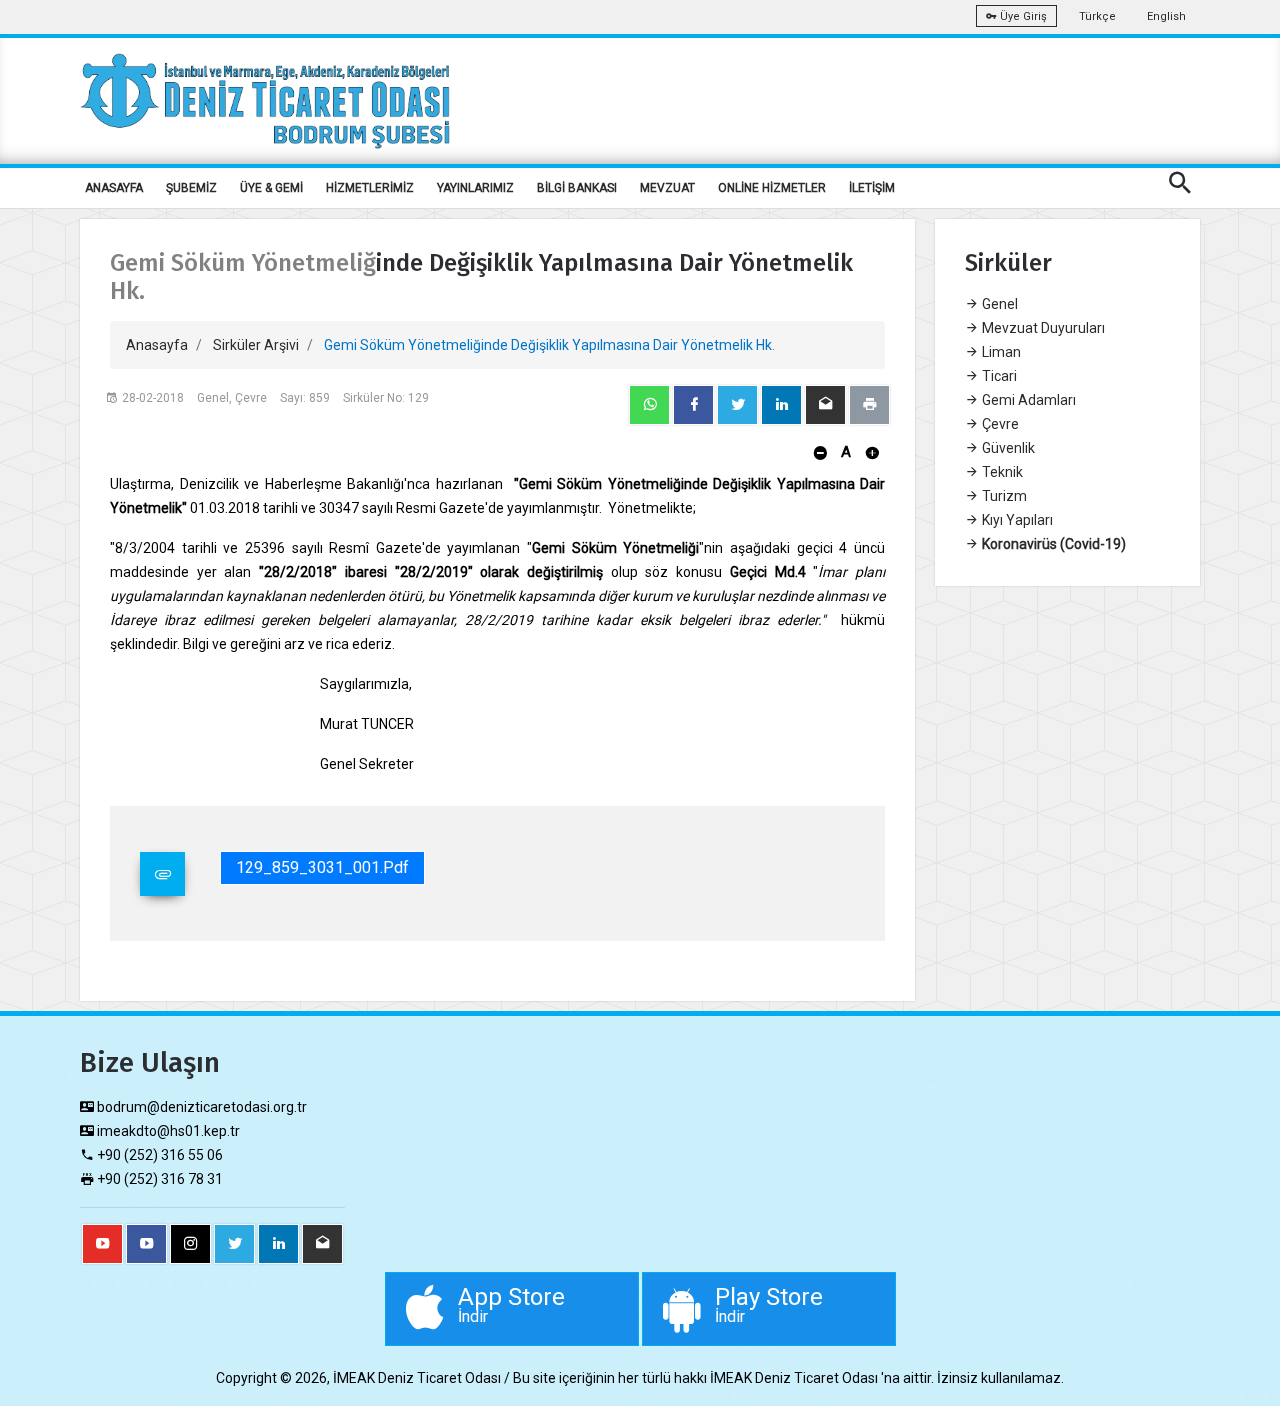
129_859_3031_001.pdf (322, 867)
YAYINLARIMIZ (475, 188)
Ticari (998, 376)
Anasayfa (157, 345)
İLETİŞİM (872, 188)
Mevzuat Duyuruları (1042, 328)
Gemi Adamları (1027, 400)
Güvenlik (1007, 448)
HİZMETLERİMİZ (370, 188)
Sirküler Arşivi (256, 345)
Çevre (999, 424)
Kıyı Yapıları (1016, 520)
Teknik (1001, 472)
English (1166, 16)
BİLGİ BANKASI (577, 188)
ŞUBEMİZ (191, 188)
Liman (1000, 352)
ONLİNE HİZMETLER (772, 188)
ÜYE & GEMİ (271, 188)
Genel (998, 304)
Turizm (1003, 496)
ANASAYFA (114, 188)
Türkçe (1097, 16)
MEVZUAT (667, 188)
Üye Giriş (1022, 16)
